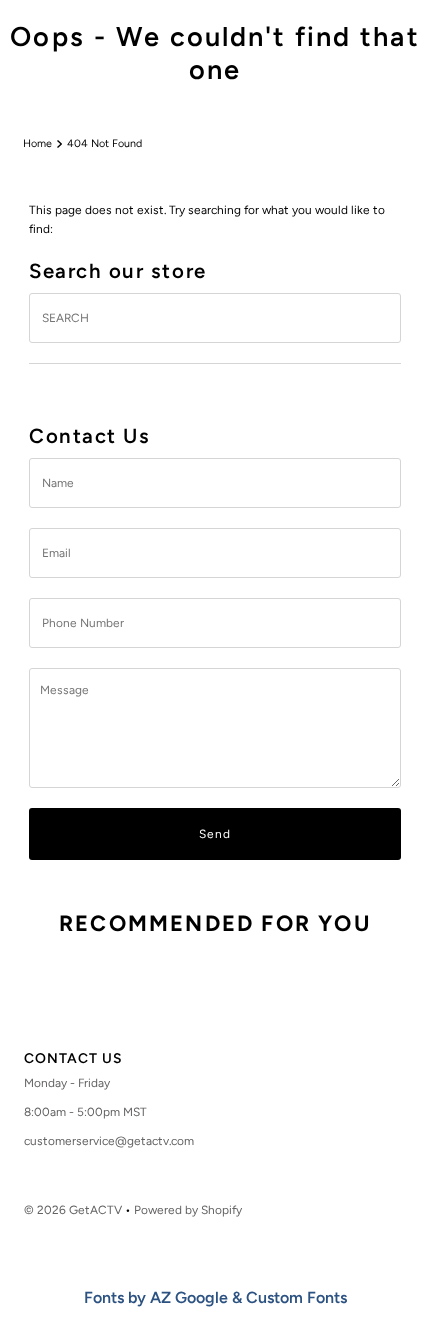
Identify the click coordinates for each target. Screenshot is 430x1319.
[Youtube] (249, 1006)
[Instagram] (209, 1006)
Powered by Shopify (188, 1210)
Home (37, 143)
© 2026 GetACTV (73, 1210)
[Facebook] (175, 1006)
